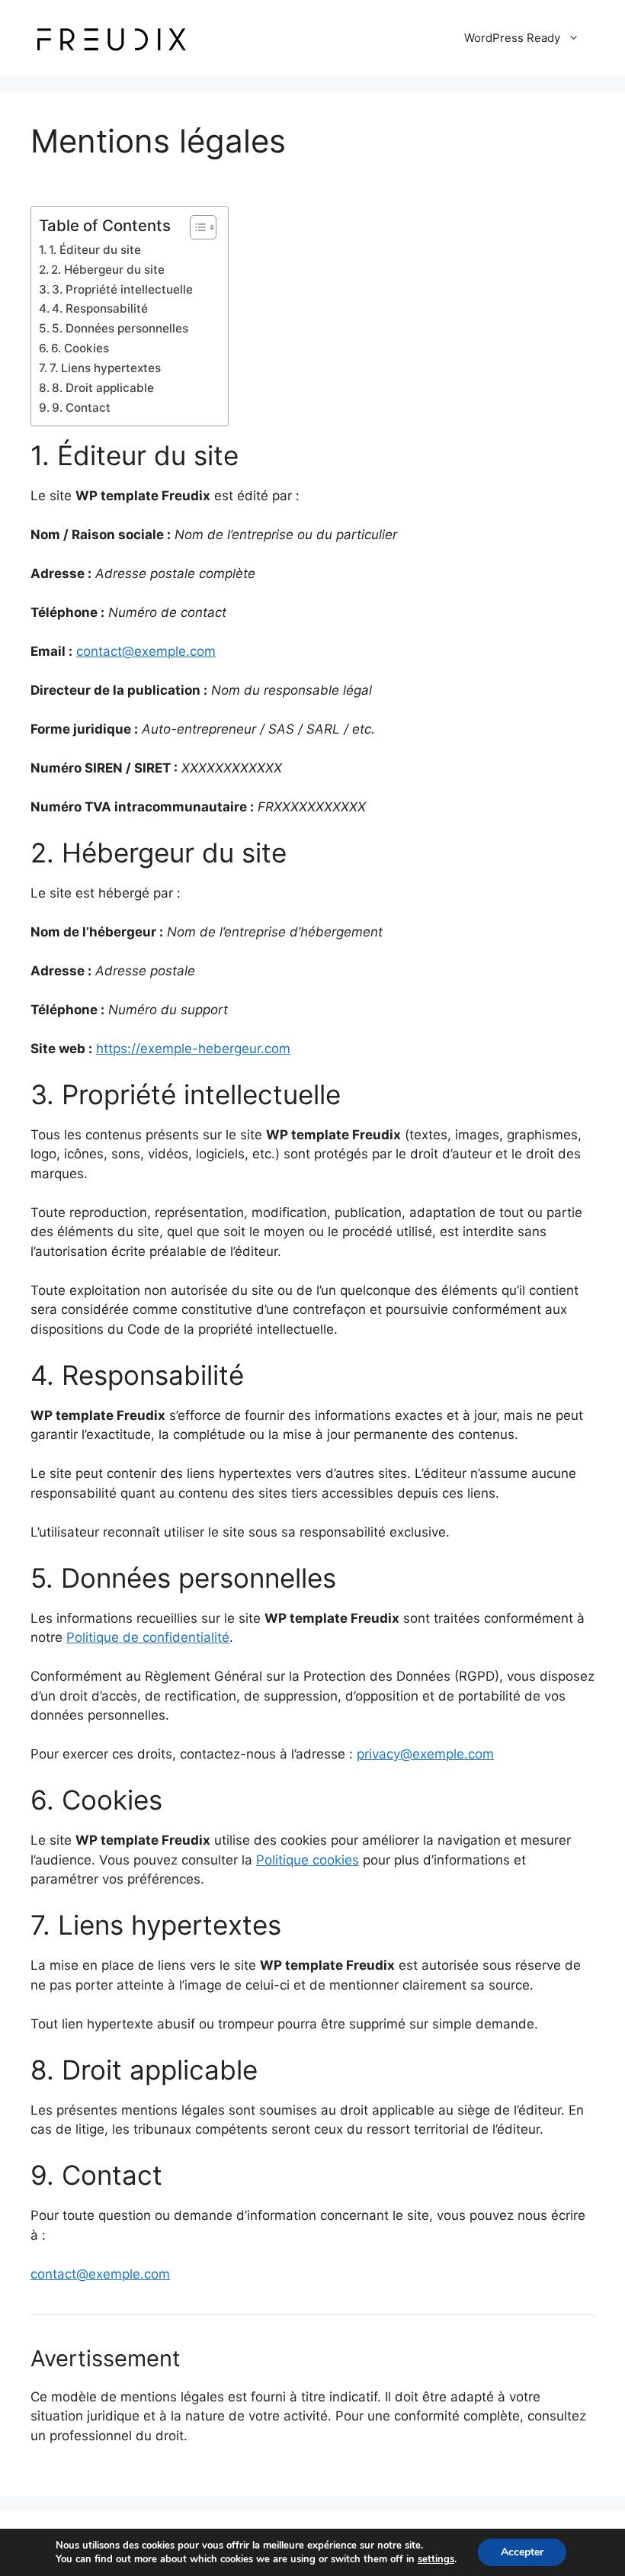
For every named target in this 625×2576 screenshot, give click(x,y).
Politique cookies (308, 1860)
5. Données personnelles (120, 328)
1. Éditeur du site (95, 250)
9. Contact (81, 408)
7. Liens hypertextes (105, 368)
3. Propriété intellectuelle (122, 289)
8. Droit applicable (103, 388)
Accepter (522, 2552)
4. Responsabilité (100, 308)
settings (436, 2559)
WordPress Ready (512, 38)
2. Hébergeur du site (108, 270)
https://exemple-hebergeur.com (193, 1049)
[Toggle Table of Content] (196, 227)
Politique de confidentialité (148, 1637)
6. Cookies (80, 348)
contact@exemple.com (146, 651)
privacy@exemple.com (425, 1754)
